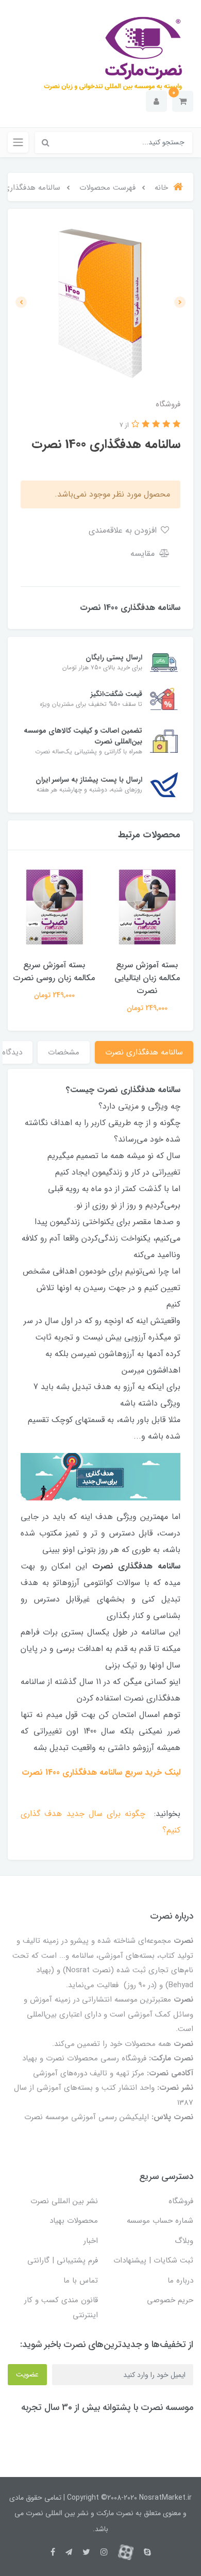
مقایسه (144, 554)
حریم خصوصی (170, 2300)
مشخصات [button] (64, 1052)
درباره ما (180, 2281)
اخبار (91, 2241)
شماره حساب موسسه (160, 2221)
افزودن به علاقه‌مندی (124, 530)
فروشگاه (181, 2201)
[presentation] (180, 302)
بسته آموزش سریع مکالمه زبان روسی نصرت (54, 971)
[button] (183, 101)
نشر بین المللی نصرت (64, 2201)
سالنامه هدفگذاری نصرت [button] (144, 1052)
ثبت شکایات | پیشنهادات (153, 2260)
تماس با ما (81, 2281)
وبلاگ (184, 2241)
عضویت (27, 2374)
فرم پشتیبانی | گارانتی (63, 2260)
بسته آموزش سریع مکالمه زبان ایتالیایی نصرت (147, 978)
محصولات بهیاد (74, 2221)
